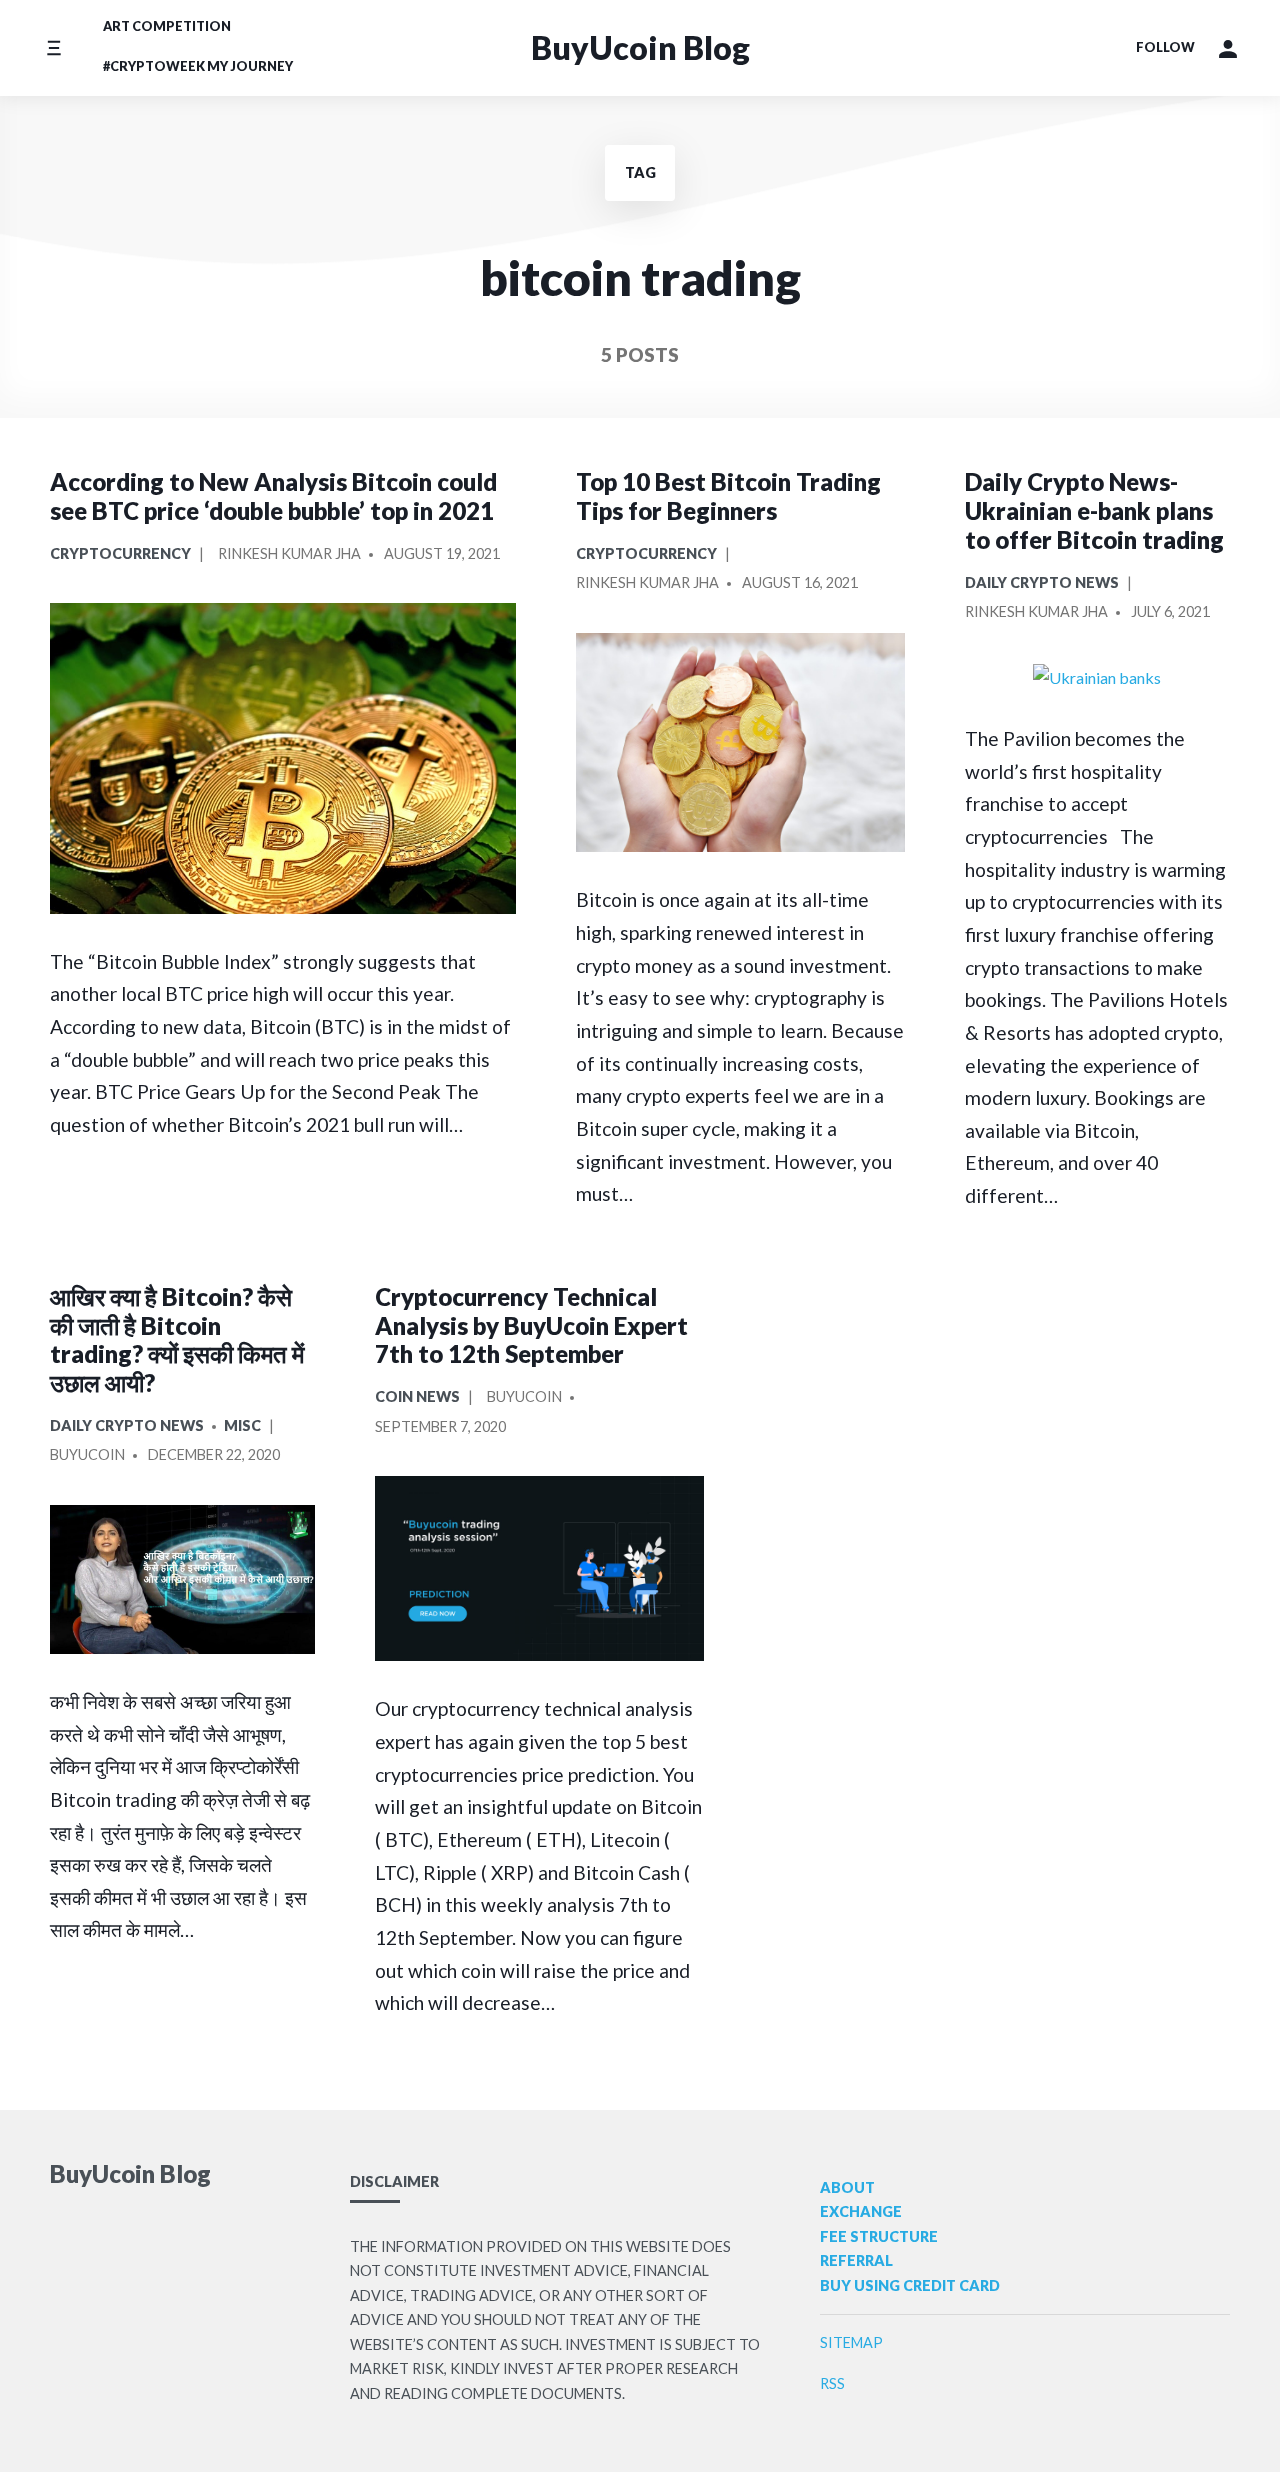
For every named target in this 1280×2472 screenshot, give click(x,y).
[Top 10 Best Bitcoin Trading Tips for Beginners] (740, 743)
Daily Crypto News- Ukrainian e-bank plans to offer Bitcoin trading (1094, 510)
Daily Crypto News (1042, 582)
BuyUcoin (87, 1454)
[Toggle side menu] (53, 47)
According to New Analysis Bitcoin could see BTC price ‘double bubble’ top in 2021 (273, 496)
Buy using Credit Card (910, 2285)
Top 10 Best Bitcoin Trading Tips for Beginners (728, 496)
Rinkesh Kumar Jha (289, 553)
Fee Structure (879, 2236)
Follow (1165, 47)
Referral (856, 2260)
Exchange (861, 2211)
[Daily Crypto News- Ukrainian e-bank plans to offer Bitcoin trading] (1097, 677)
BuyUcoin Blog (640, 47)
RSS (832, 2383)
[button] (1228, 48)
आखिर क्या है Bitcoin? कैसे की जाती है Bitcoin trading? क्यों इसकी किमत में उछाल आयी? (177, 1339)
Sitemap (851, 2342)
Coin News (417, 1396)
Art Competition (167, 26)
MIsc (242, 1425)
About (847, 2187)
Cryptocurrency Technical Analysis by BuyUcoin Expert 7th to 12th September (531, 1325)
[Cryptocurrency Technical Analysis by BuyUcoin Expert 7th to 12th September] (539, 1568)
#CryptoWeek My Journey (198, 66)
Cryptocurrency (120, 553)
